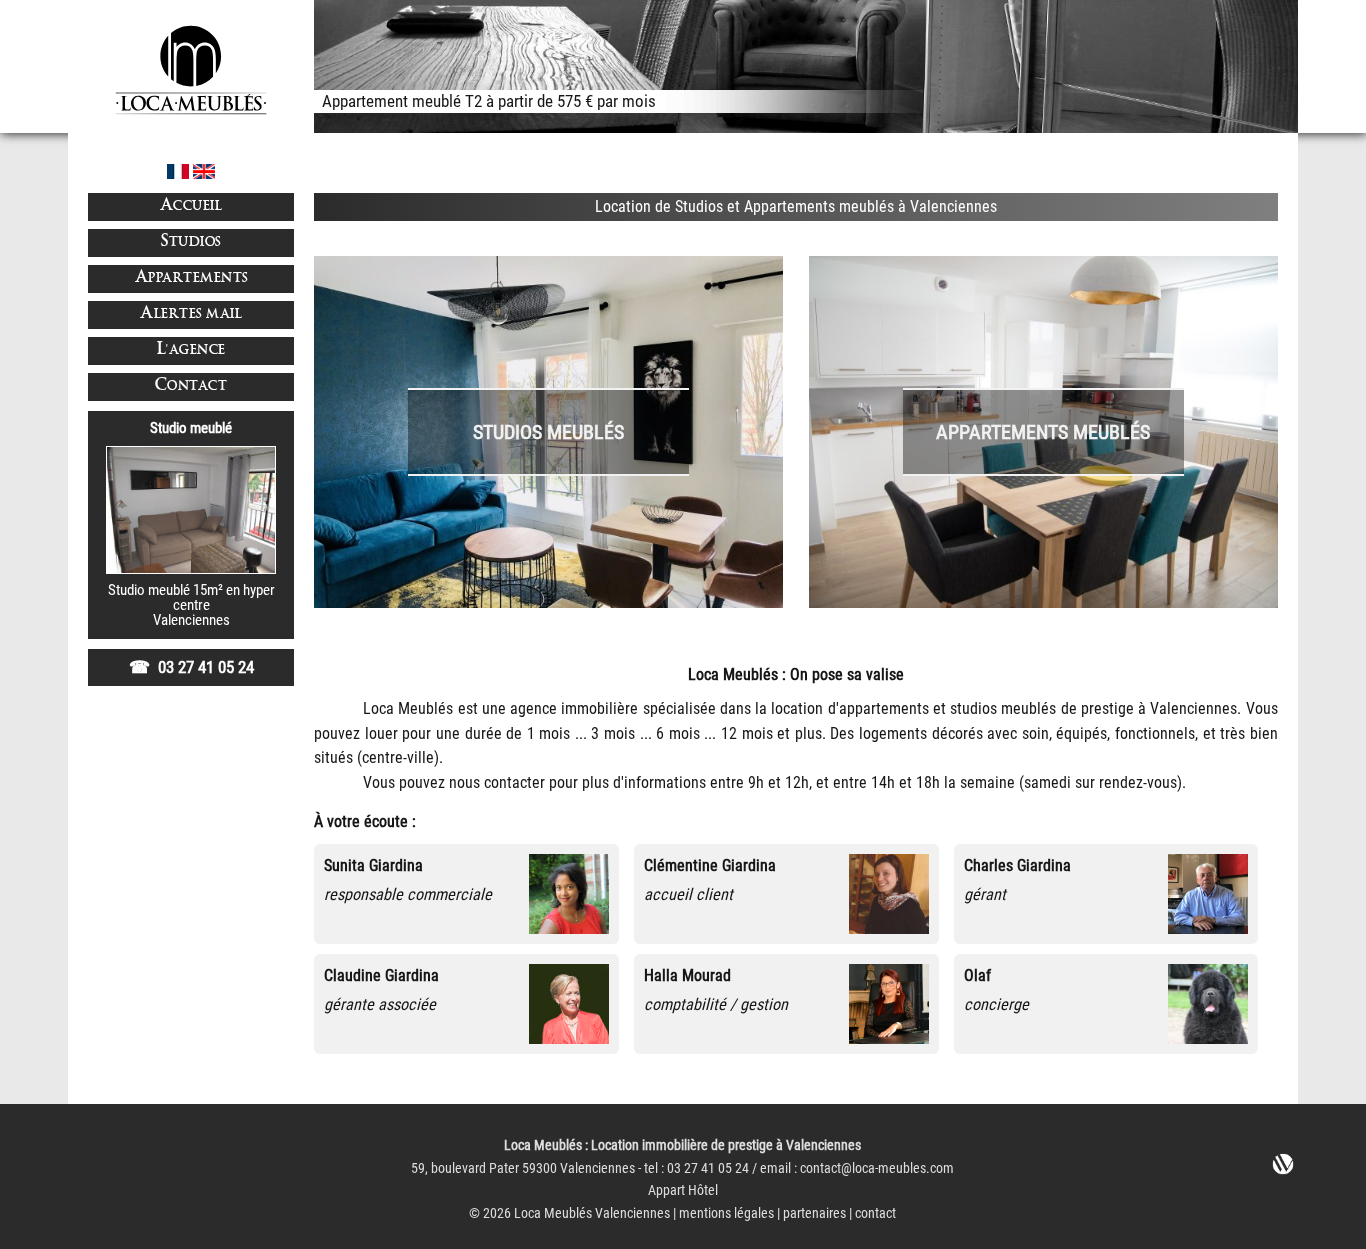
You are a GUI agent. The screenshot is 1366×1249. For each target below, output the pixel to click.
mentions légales (726, 1213)
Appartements (191, 278)
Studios (191, 242)
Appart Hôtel (683, 1190)
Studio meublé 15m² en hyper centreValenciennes (191, 605)
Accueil (191, 206)
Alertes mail (191, 314)
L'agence (191, 350)
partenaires (814, 1213)
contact (875, 1213)
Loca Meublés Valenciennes (592, 1213)
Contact (191, 386)
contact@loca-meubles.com (877, 1168)
